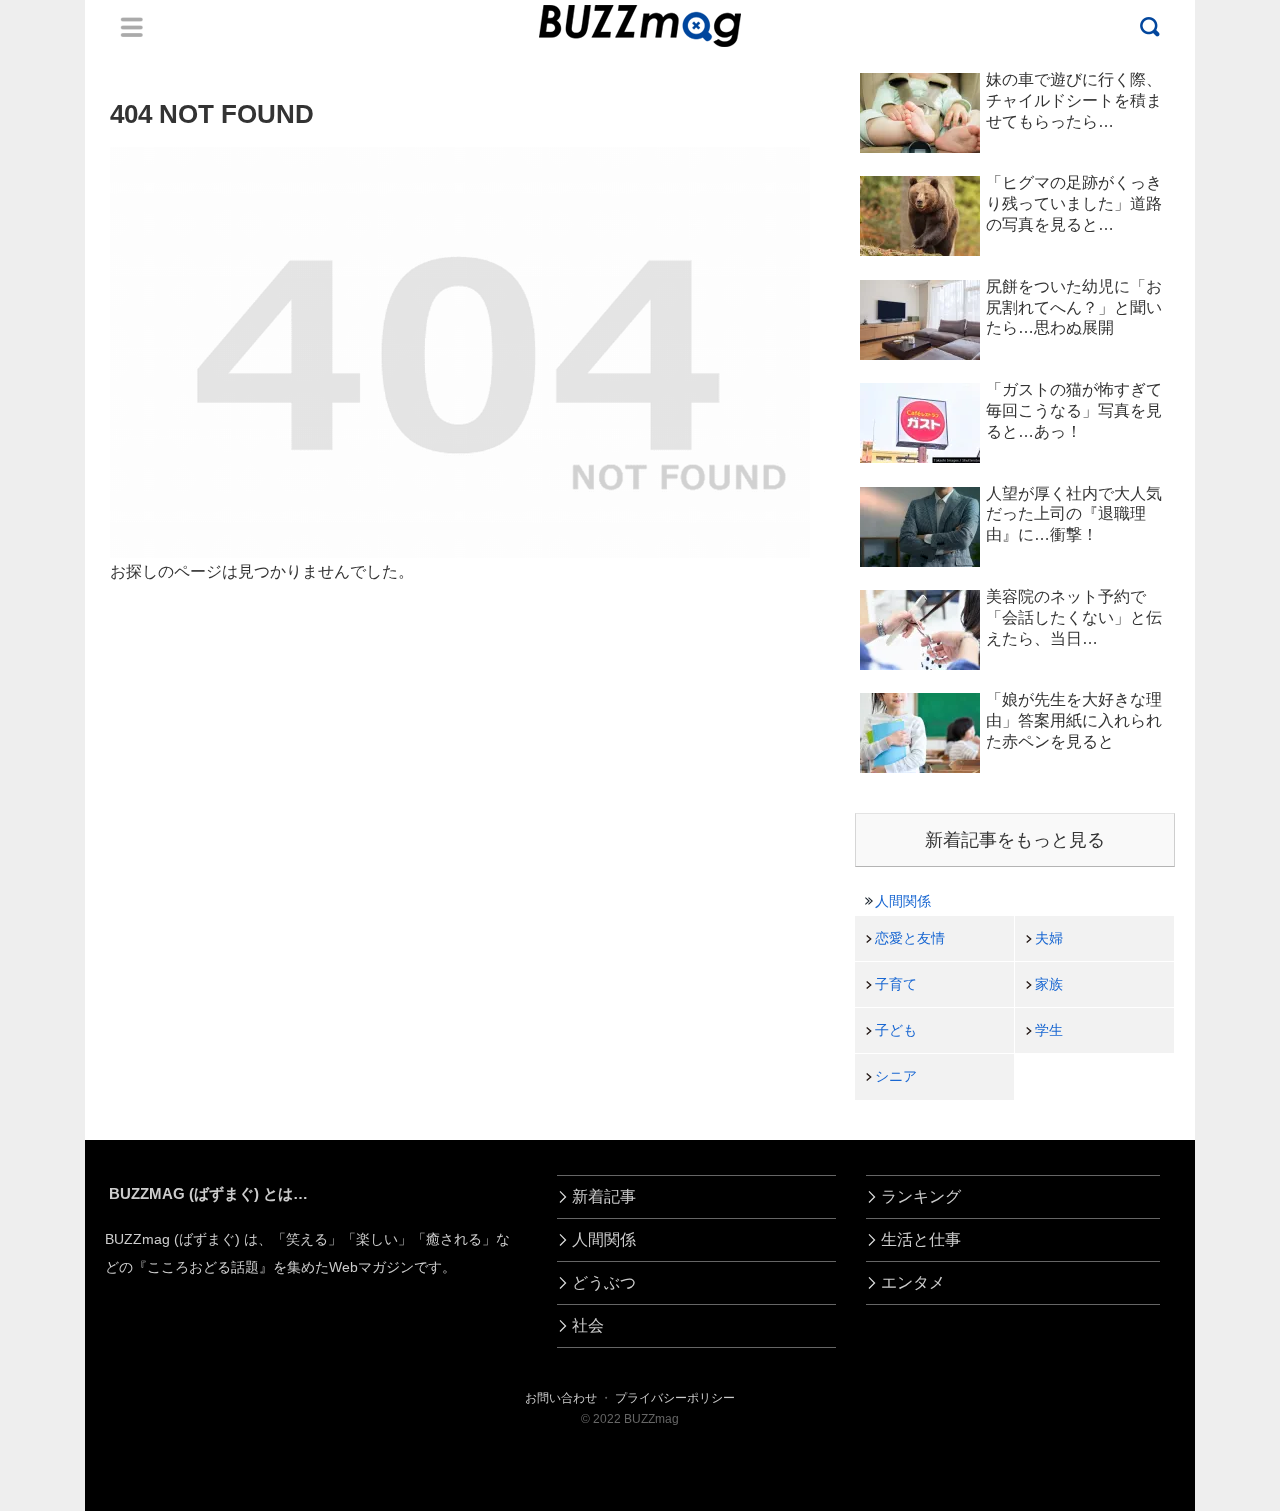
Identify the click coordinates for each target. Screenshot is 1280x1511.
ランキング (921, 1196)
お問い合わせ (561, 1398)
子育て (896, 984)
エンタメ (913, 1282)
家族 (1049, 984)
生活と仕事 (921, 1239)
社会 (588, 1325)
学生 (1049, 1030)
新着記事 (604, 1196)
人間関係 (903, 901)
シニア (896, 1076)
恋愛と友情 (910, 938)
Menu (132, 27)
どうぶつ (604, 1282)
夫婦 (1049, 938)
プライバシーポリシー (675, 1398)
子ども (896, 1030)
